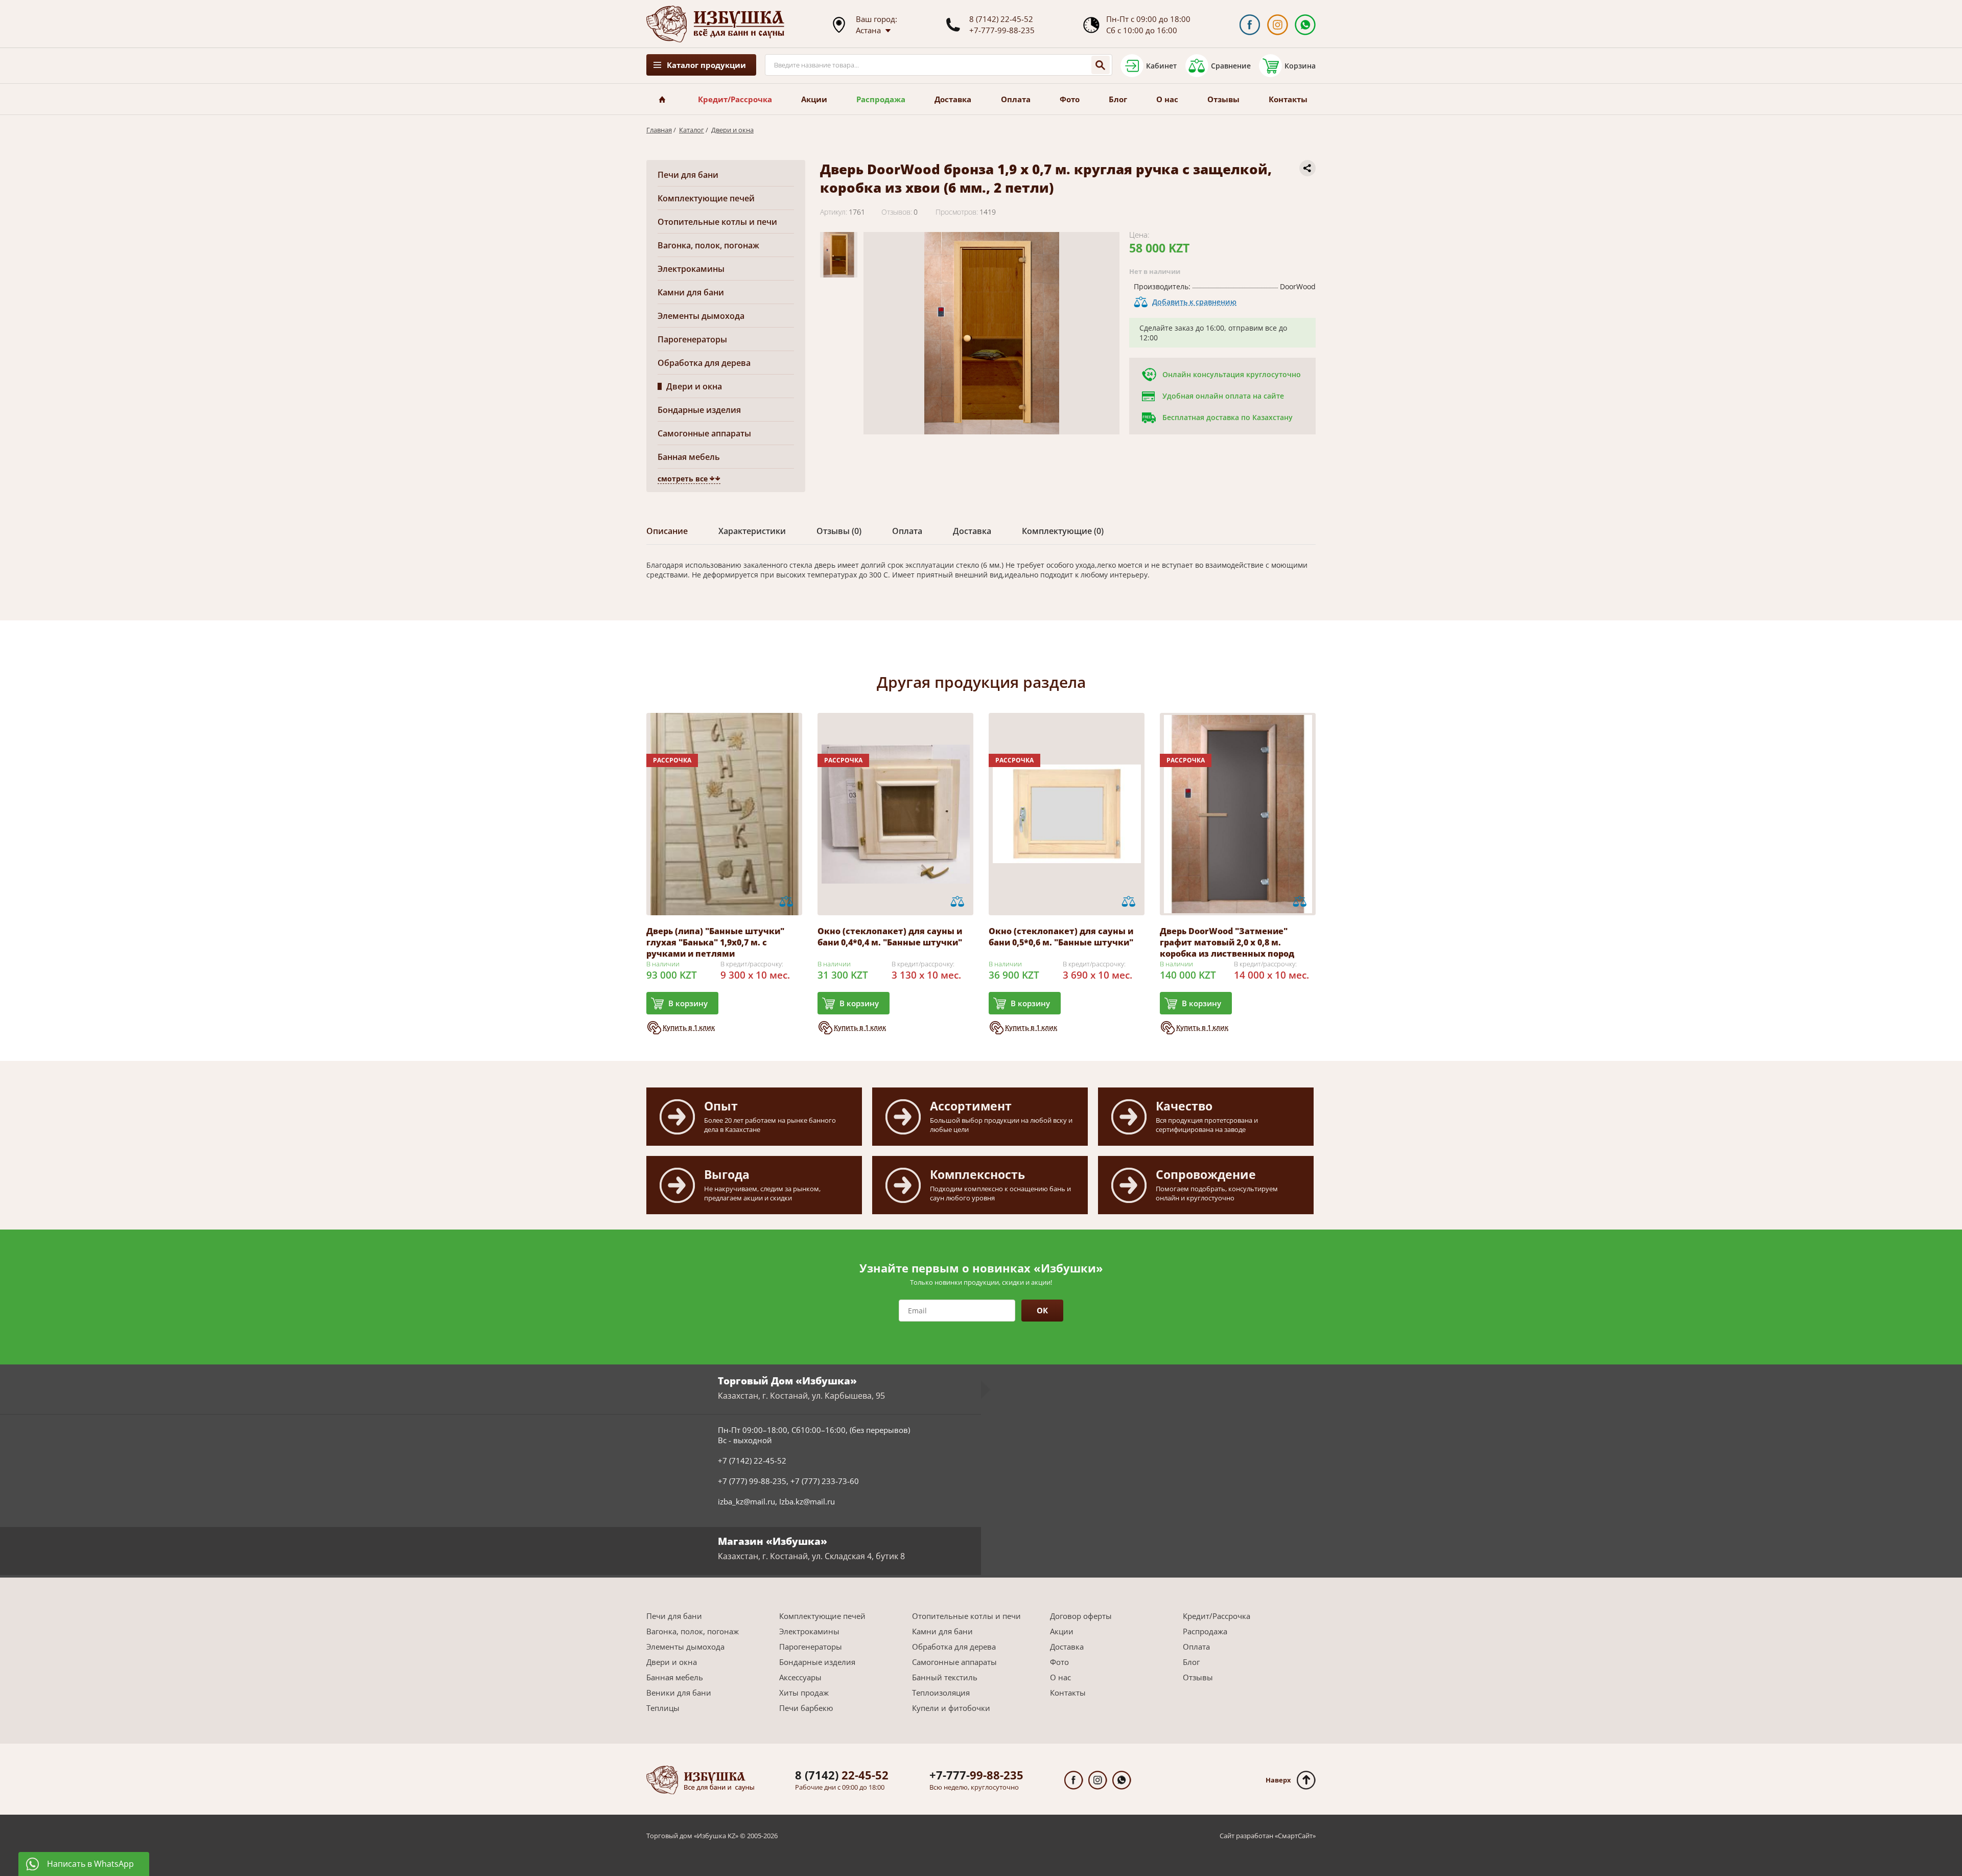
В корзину (688, 1003)
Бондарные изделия (699, 410)
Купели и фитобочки (951, 1708)
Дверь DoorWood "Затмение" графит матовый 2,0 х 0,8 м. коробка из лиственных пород (1227, 942)
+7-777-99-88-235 (1002, 30)
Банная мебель (689, 457)
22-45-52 (842, 1775)
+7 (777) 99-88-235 (752, 1481)
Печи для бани (688, 175)
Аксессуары (800, 1677)
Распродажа (881, 99)
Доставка (953, 99)
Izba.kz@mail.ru (807, 1501)
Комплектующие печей (706, 198)
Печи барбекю (806, 1708)
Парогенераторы (692, 339)
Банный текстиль (945, 1677)
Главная (659, 130)
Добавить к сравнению (1194, 302)
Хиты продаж (804, 1693)
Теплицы (663, 1708)
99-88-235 (976, 1775)
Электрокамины (691, 269)
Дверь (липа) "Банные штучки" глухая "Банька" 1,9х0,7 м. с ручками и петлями (715, 942)
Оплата (1016, 99)
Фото (1070, 99)
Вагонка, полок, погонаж (708, 245)
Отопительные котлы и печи (717, 222)
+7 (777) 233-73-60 (825, 1481)
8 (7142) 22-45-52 (1001, 19)
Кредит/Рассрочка (735, 99)
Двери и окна (732, 130)
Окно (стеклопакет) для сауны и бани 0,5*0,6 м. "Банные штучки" (1061, 937)
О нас (1167, 99)
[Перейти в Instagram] (1278, 25)
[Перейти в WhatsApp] (1305, 25)
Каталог (692, 130)
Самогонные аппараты (704, 433)
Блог (1118, 99)
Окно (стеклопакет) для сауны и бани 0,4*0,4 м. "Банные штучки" (890, 937)
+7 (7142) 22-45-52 (752, 1461)
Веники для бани (679, 1693)
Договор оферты (1081, 1616)
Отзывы (1223, 99)
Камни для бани (691, 292)
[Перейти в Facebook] (1249, 25)
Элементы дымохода (701, 316)
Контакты (1288, 99)
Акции (814, 99)
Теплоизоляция (941, 1693)
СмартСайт (1295, 1836)
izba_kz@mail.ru (746, 1501)
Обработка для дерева (704, 363)
